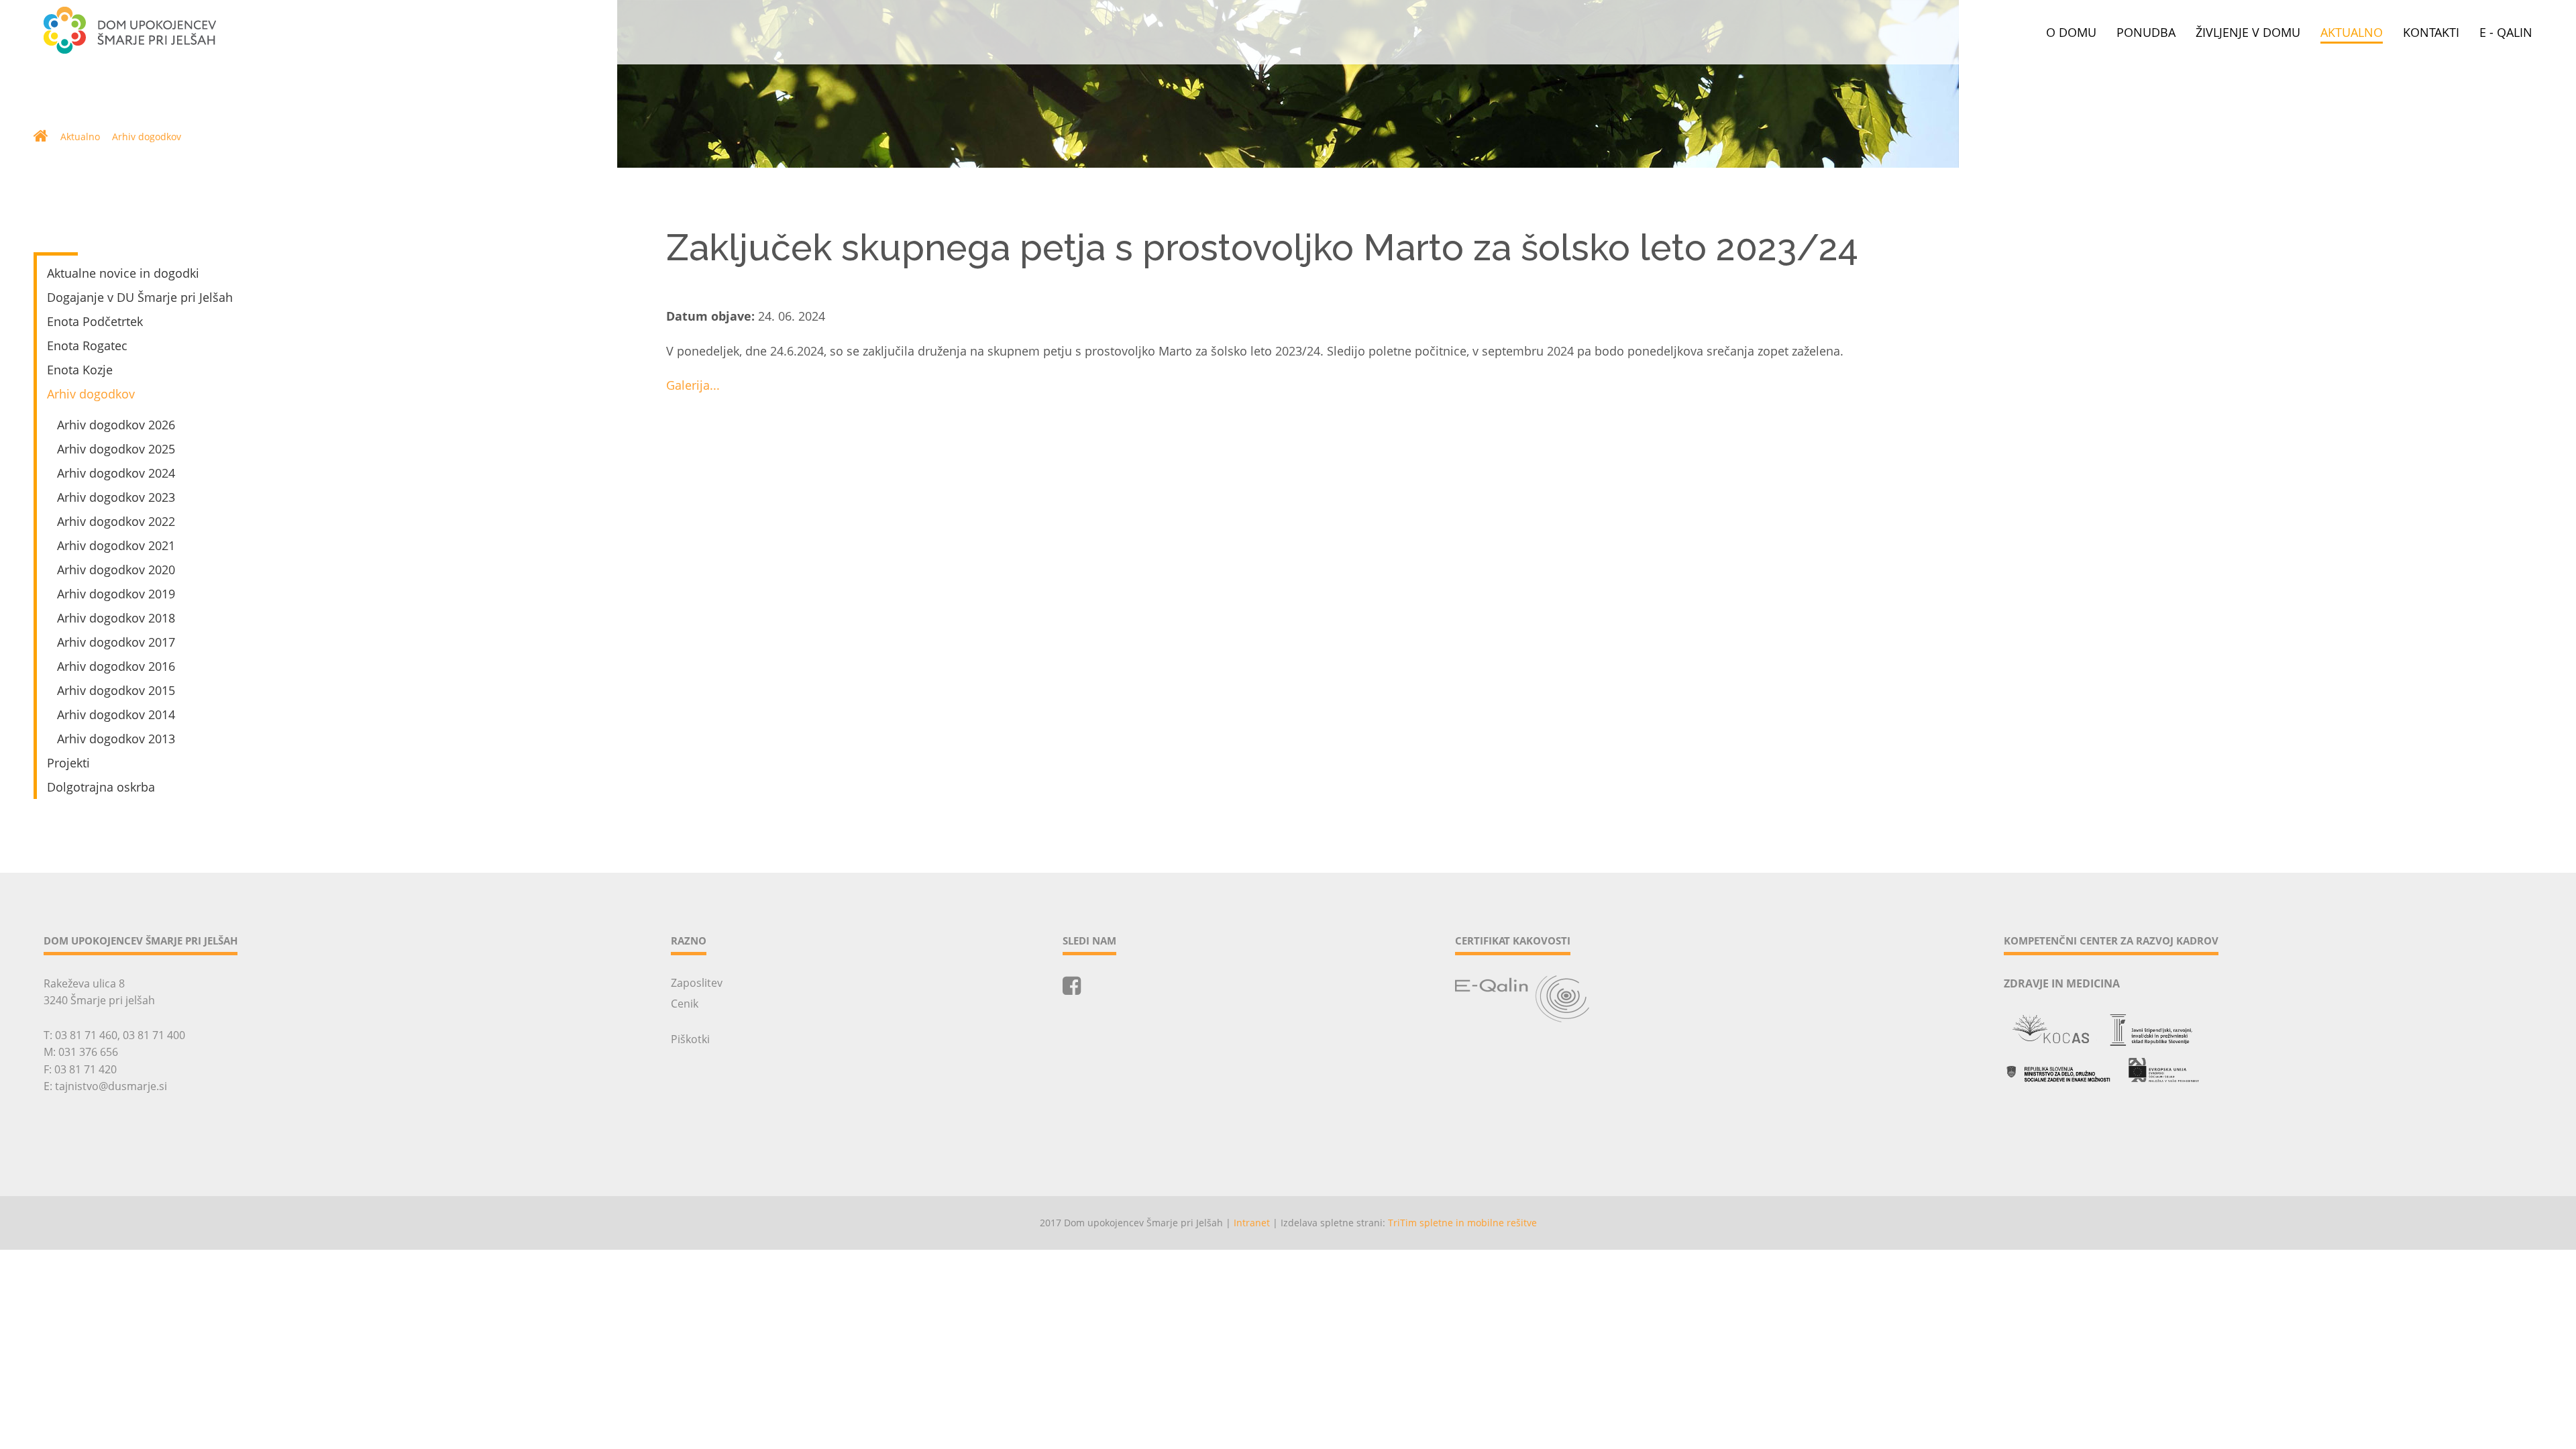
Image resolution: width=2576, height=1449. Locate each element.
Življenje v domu (2248, 33)
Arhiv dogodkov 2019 (116, 594)
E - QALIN (2506, 33)
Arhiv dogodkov (147, 137)
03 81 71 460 (86, 1035)
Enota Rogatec (87, 345)
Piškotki (690, 1039)
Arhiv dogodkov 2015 (116, 690)
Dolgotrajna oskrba (101, 787)
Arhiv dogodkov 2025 (116, 449)
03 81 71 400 (154, 1035)
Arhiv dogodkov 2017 (116, 642)
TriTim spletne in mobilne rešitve (1462, 1223)
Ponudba (2146, 33)
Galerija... (693, 385)
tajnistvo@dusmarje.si (111, 1086)
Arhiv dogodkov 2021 (116, 545)
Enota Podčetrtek (95, 321)
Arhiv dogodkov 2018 (116, 618)
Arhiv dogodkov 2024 (116, 473)
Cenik (685, 1004)
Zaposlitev (697, 983)
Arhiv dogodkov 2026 (116, 425)
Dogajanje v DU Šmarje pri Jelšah (140, 297)
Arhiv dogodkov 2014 (116, 714)
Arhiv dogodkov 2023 (116, 497)
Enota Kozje (80, 370)
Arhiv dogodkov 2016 (116, 666)
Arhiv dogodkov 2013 (116, 739)
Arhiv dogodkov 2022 (116, 521)
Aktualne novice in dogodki (123, 273)
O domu (2071, 33)
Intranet (1252, 1223)
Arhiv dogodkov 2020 (116, 570)
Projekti (68, 763)
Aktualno (2352, 33)
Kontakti (2431, 33)
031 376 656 (88, 1052)
